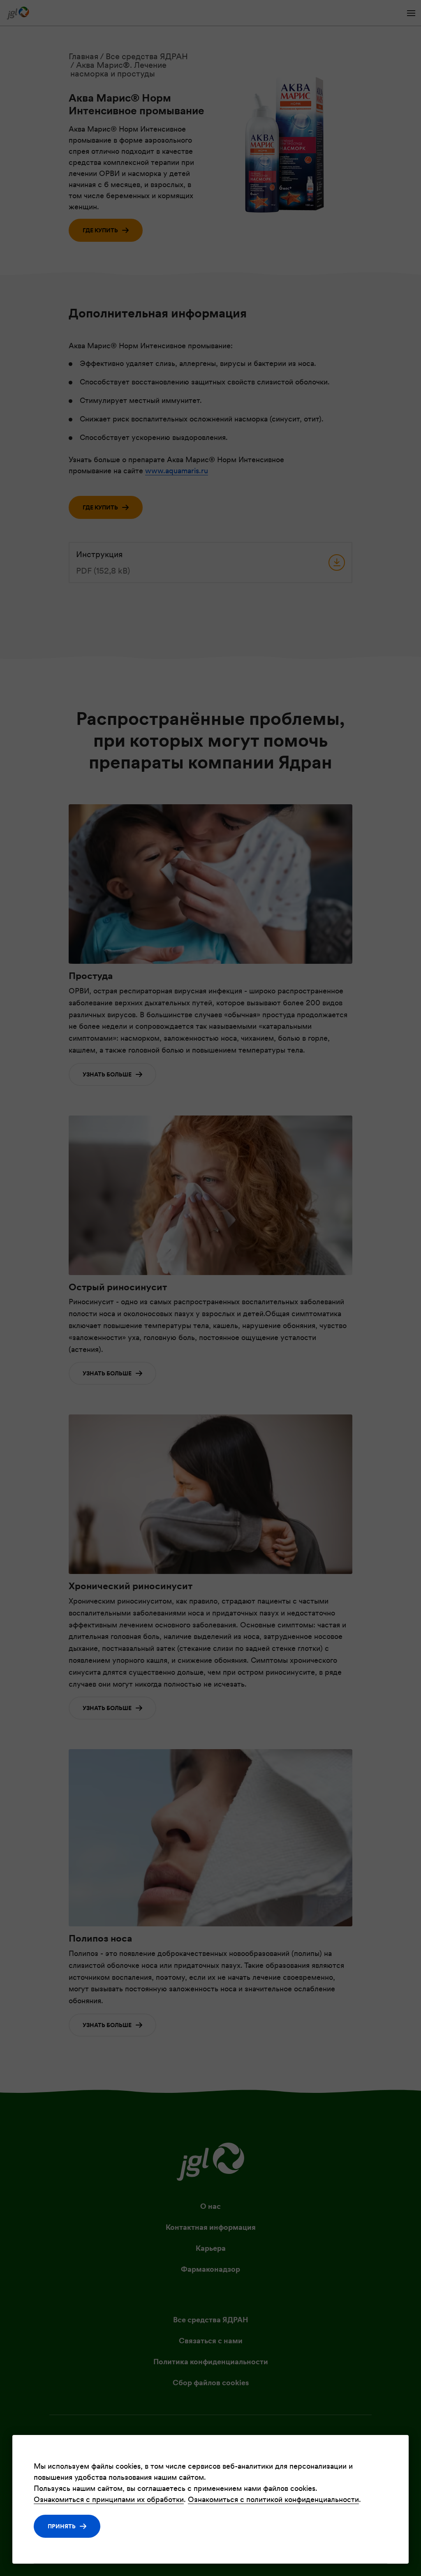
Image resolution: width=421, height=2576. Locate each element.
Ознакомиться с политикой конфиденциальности (273, 2499)
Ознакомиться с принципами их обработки (109, 2499)
